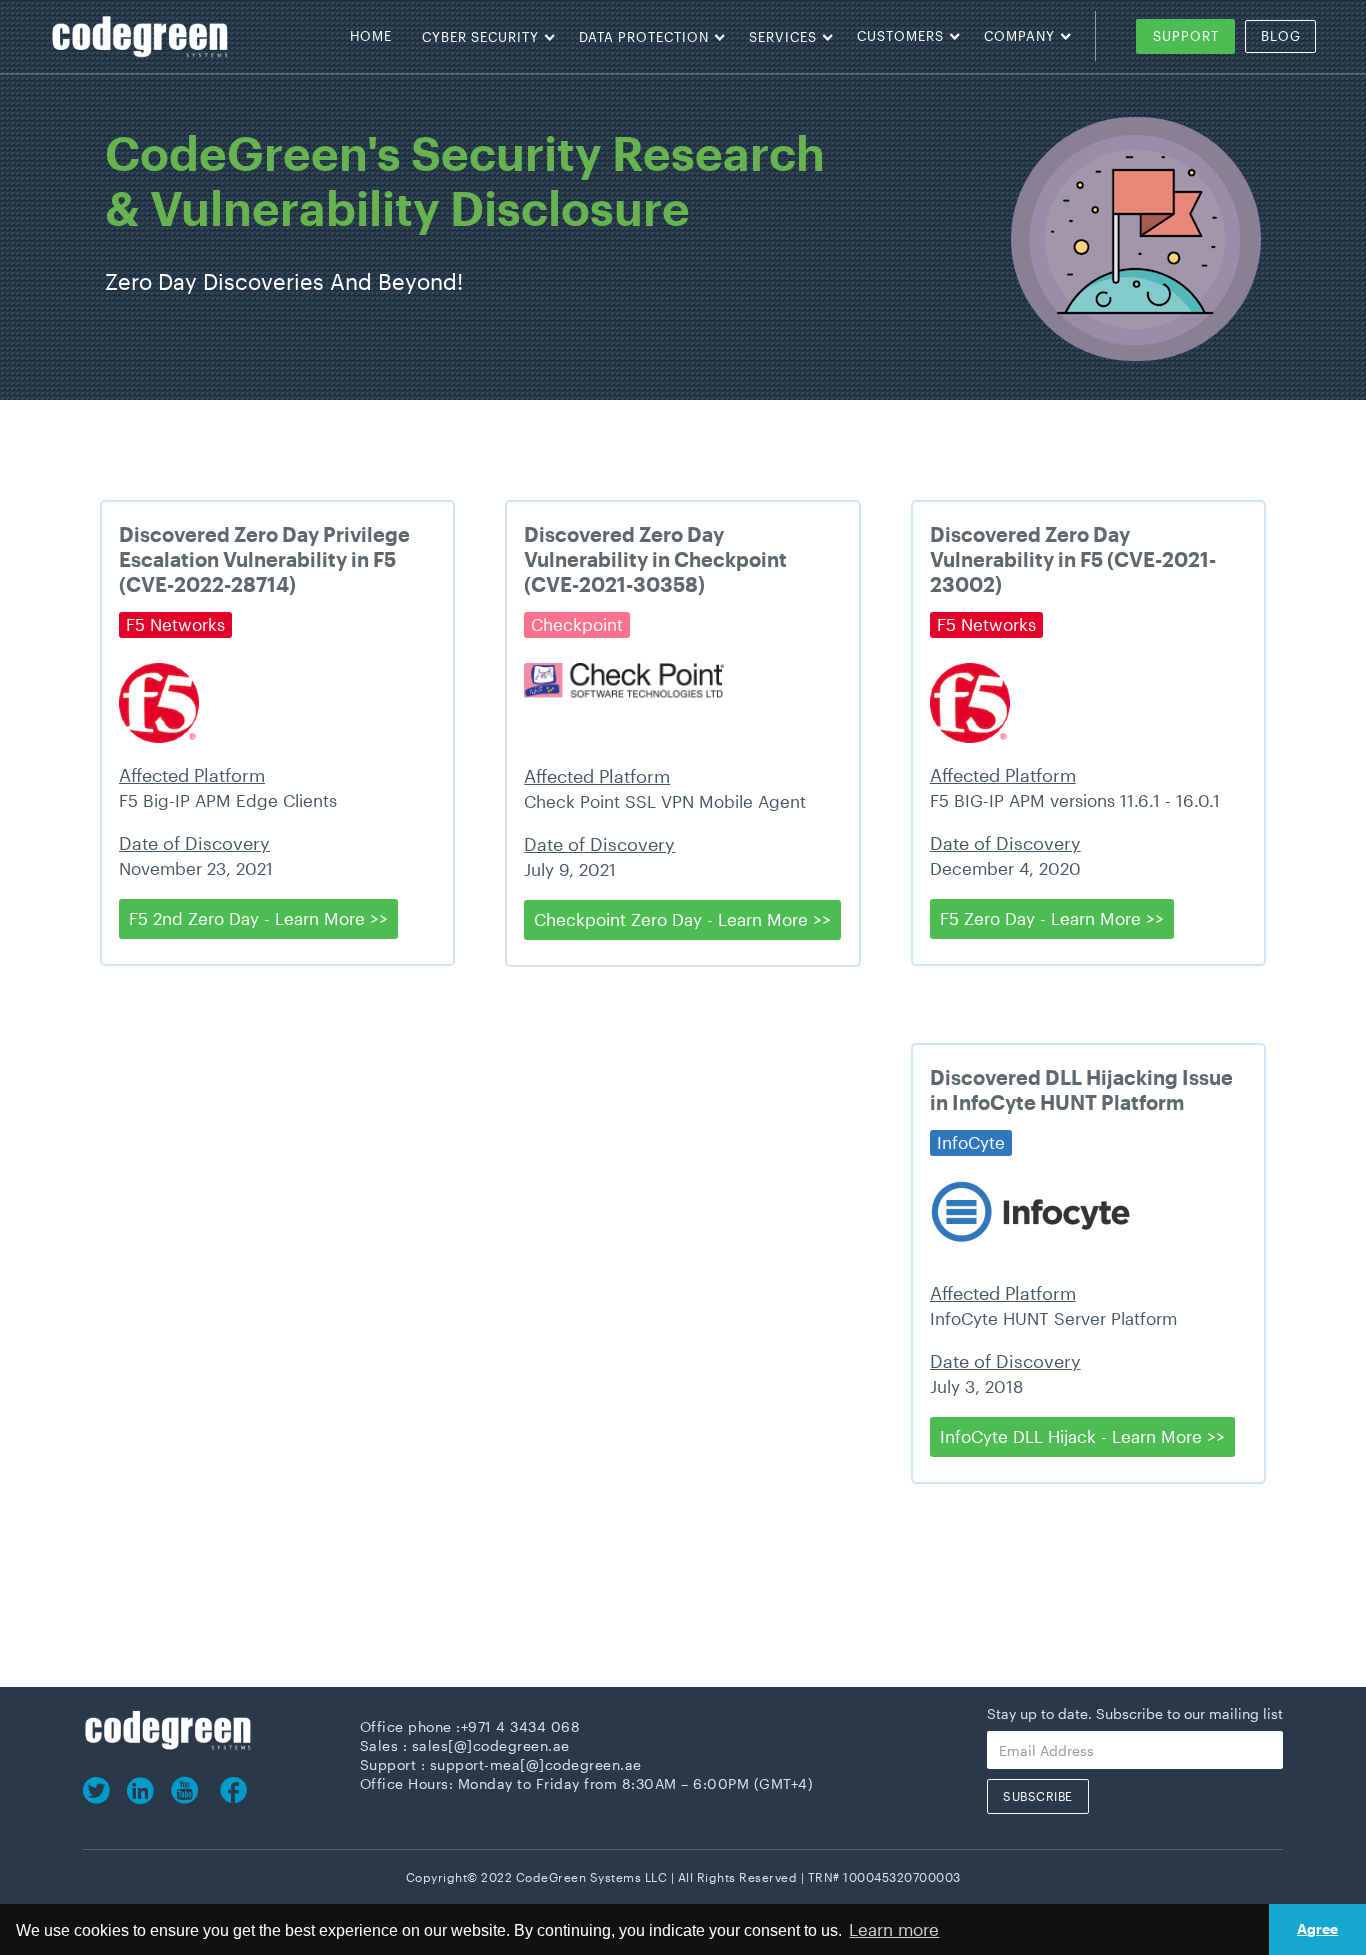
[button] (480, 37)
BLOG (1281, 36)
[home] (190, 37)
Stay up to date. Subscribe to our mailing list (1135, 1714)
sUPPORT (1186, 36)
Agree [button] (1317, 1928)
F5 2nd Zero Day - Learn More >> (258, 918)
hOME (371, 36)
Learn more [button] (894, 1929)
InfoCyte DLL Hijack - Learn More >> (1082, 1436)
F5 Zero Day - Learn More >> (1052, 918)
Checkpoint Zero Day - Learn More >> (682, 919)
